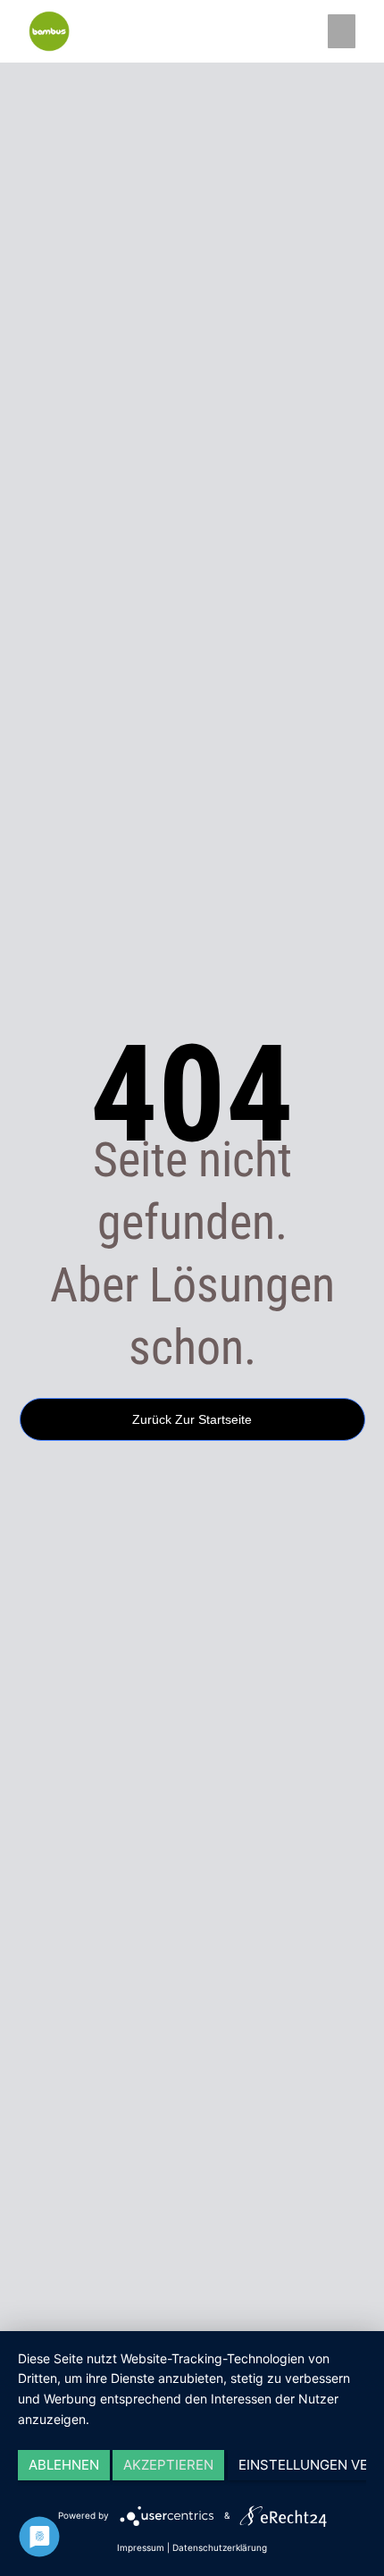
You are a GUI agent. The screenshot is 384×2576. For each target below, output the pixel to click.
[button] (342, 31)
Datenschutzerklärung (220, 2547)
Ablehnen (64, 2465)
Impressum (141, 2547)
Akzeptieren (168, 2465)
